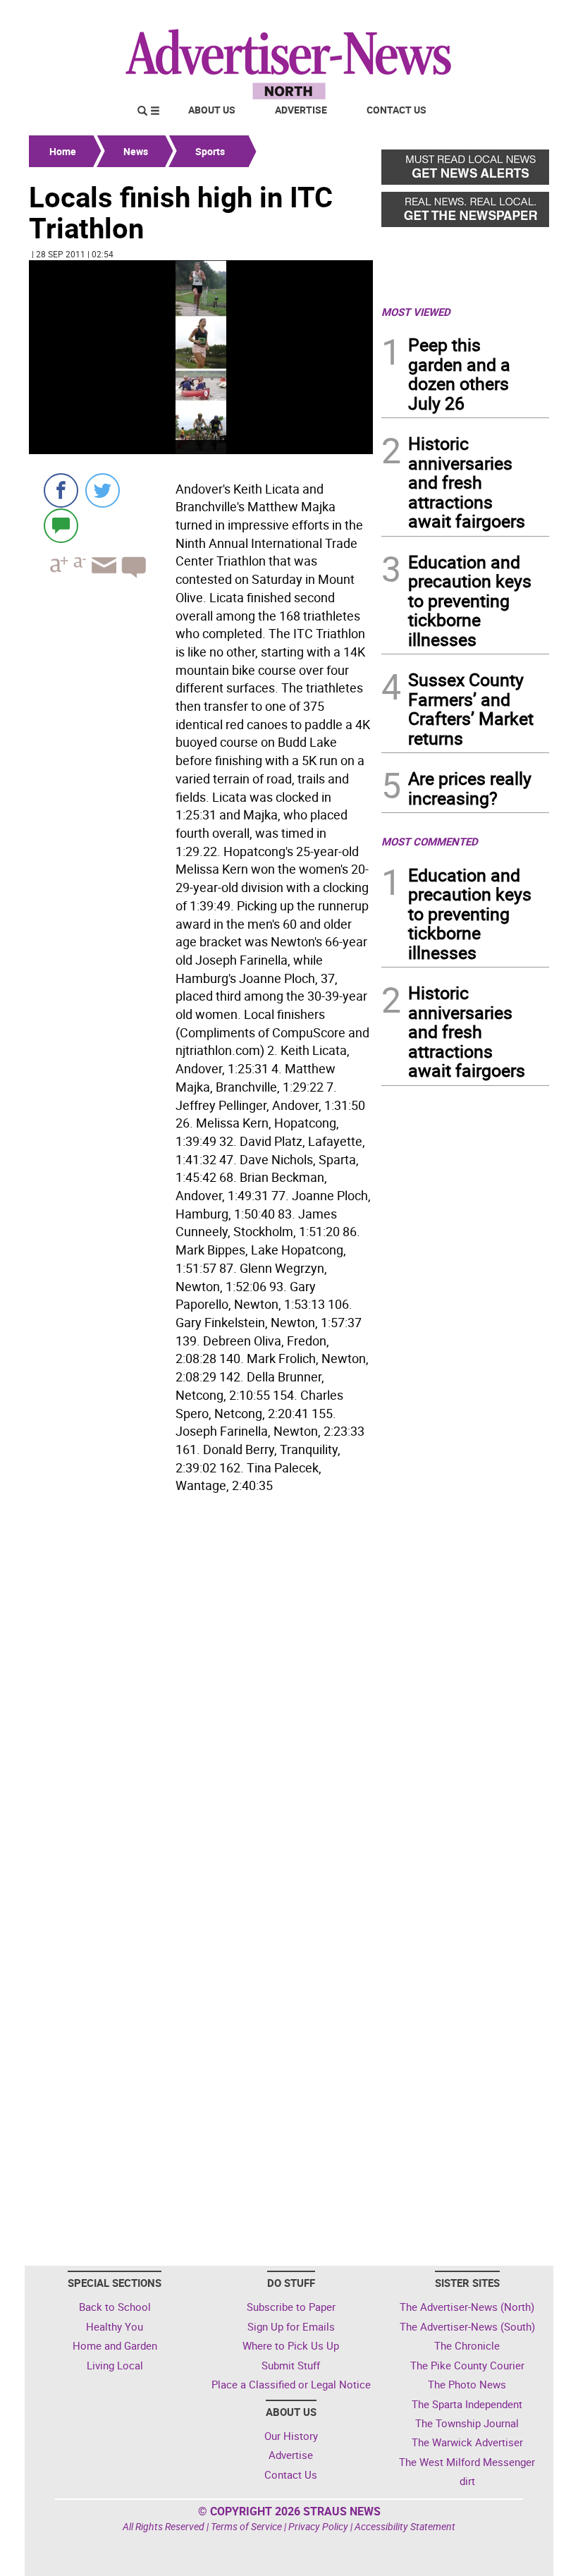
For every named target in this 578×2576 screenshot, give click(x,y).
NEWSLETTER (436, 16)
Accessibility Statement (405, 2526)
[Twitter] (103, 490)
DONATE (515, 16)
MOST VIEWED (416, 312)
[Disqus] (201, 1692)
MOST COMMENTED (430, 841)
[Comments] (61, 525)
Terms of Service (246, 2526)
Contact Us (396, 110)
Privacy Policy (318, 2526)
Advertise (301, 110)
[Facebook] (61, 490)
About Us (212, 110)
